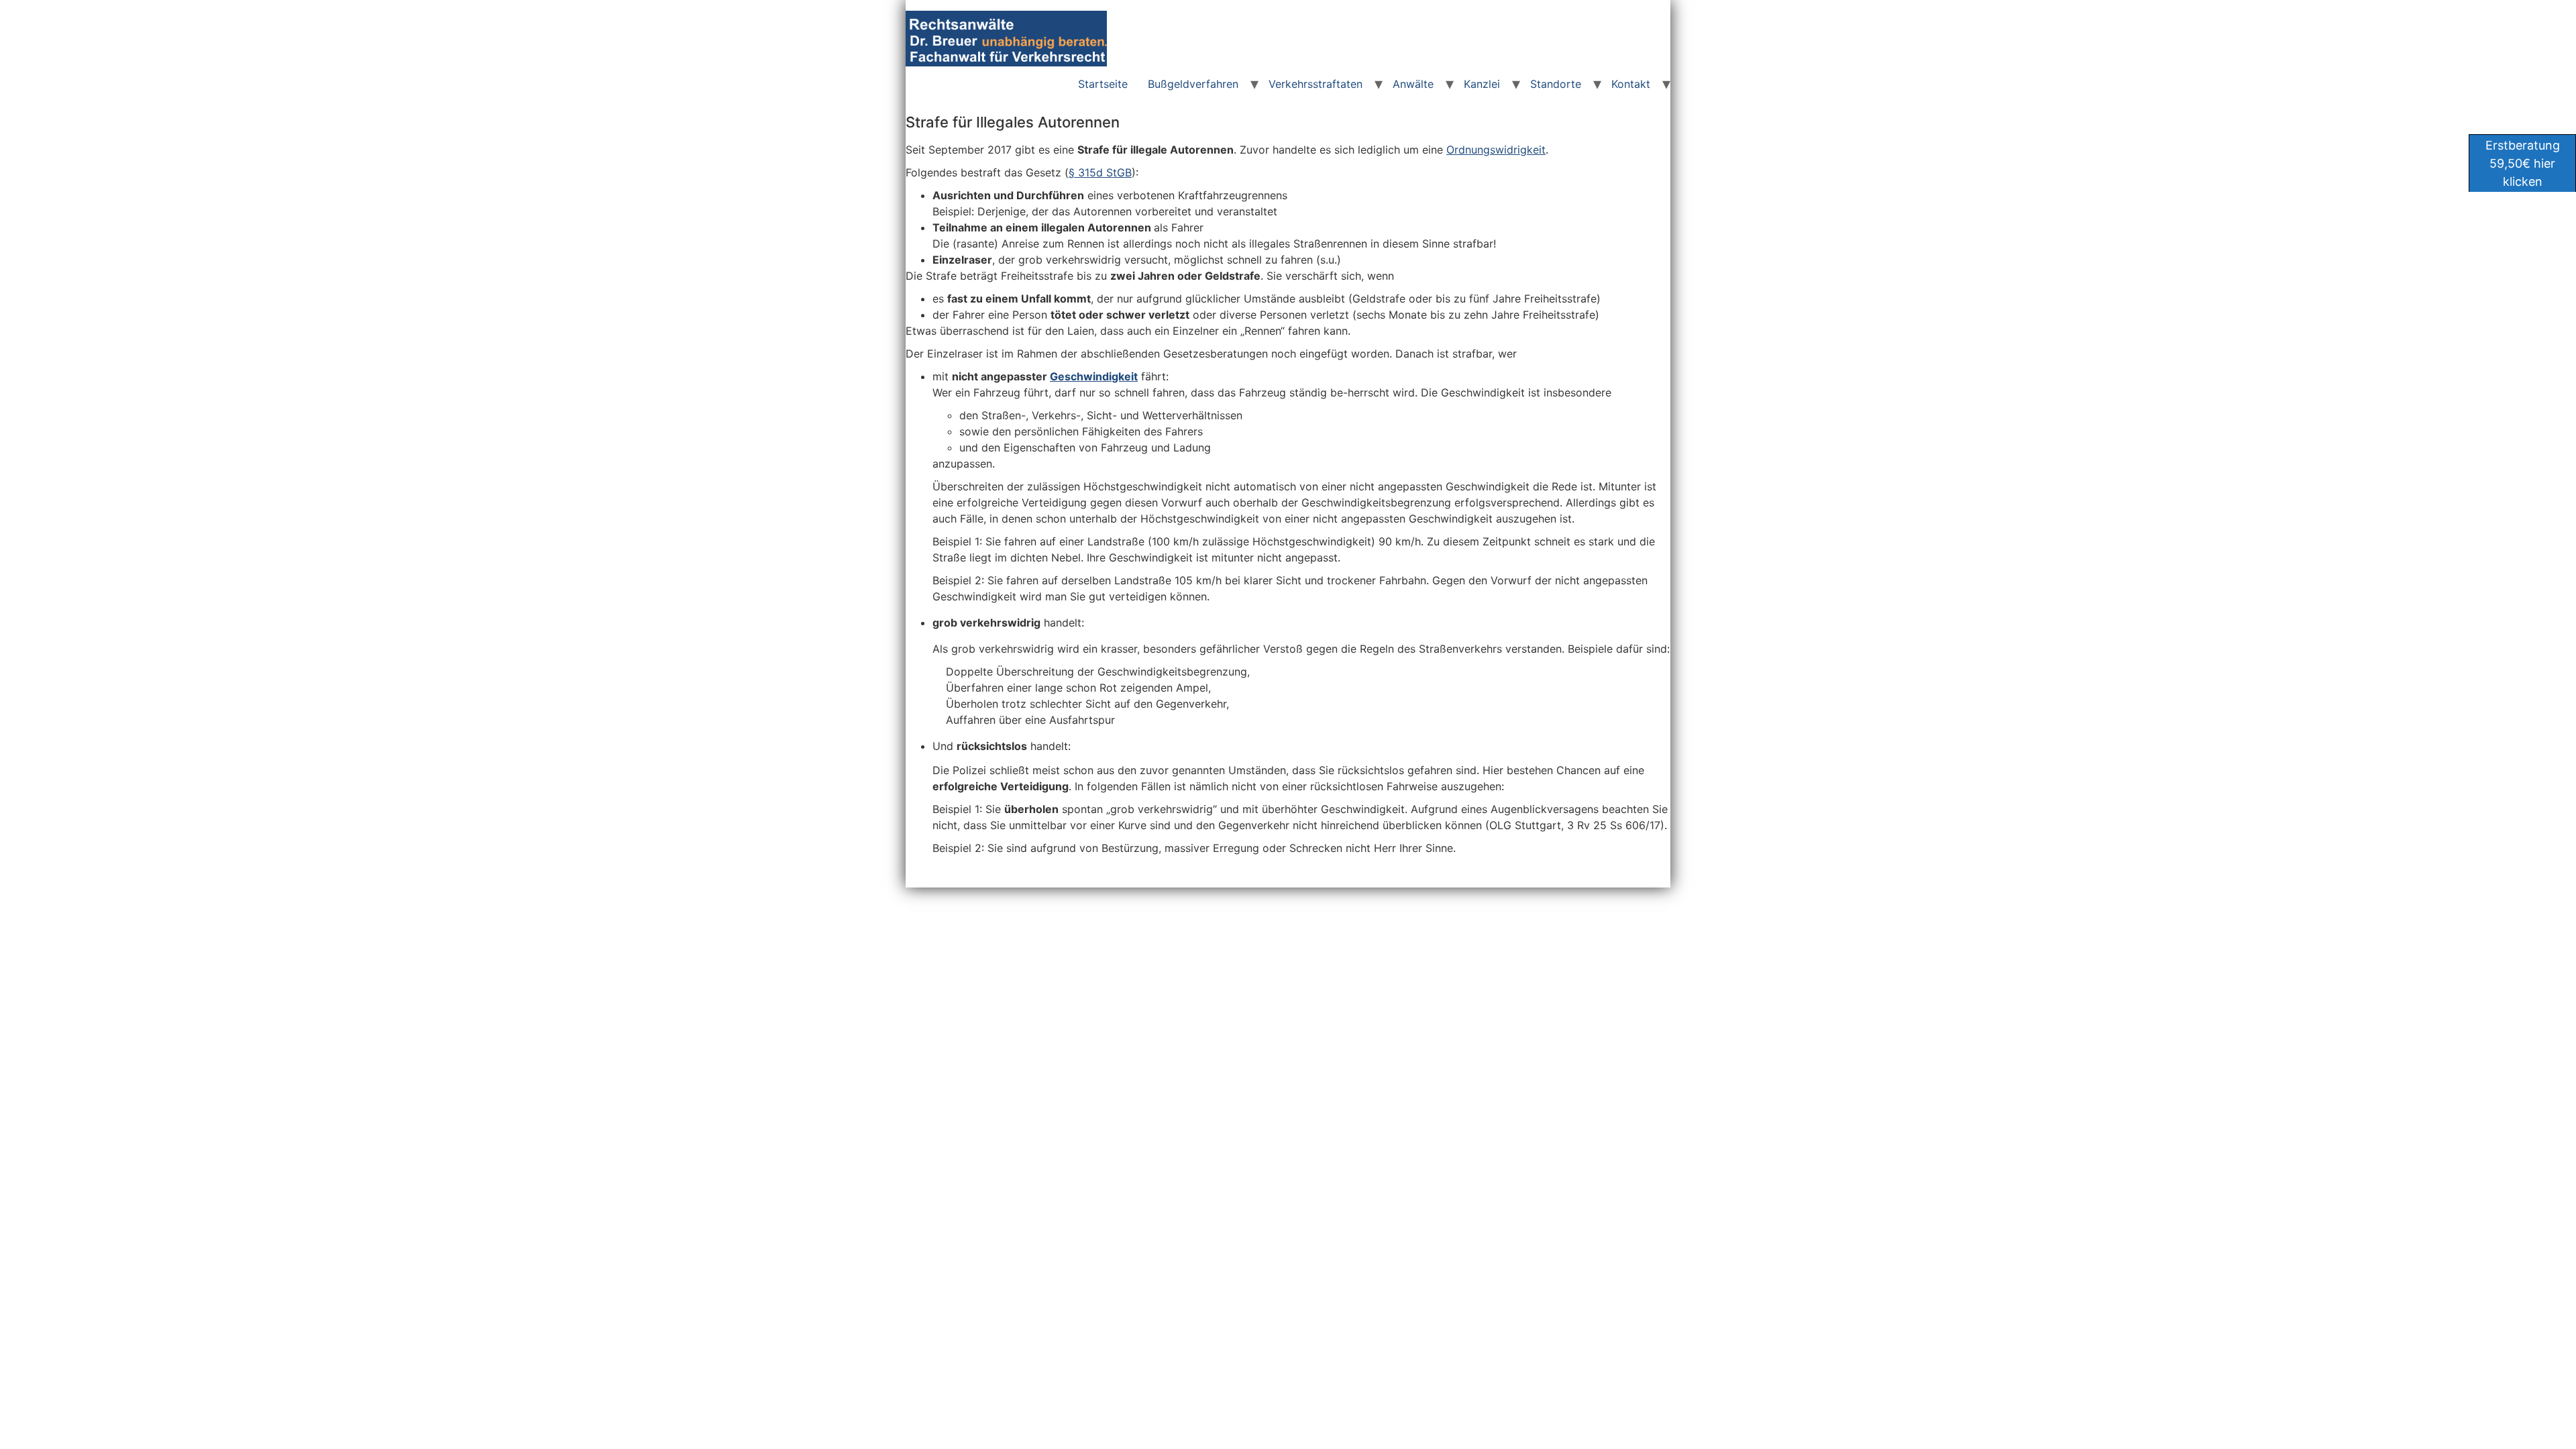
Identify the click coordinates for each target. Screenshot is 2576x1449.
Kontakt (1631, 84)
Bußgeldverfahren (1193, 84)
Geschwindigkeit (1094, 376)
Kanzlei (1482, 84)
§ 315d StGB (1100, 172)
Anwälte (1413, 84)
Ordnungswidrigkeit (1496, 150)
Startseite (1103, 84)
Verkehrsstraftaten (1316, 84)
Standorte (1556, 84)
